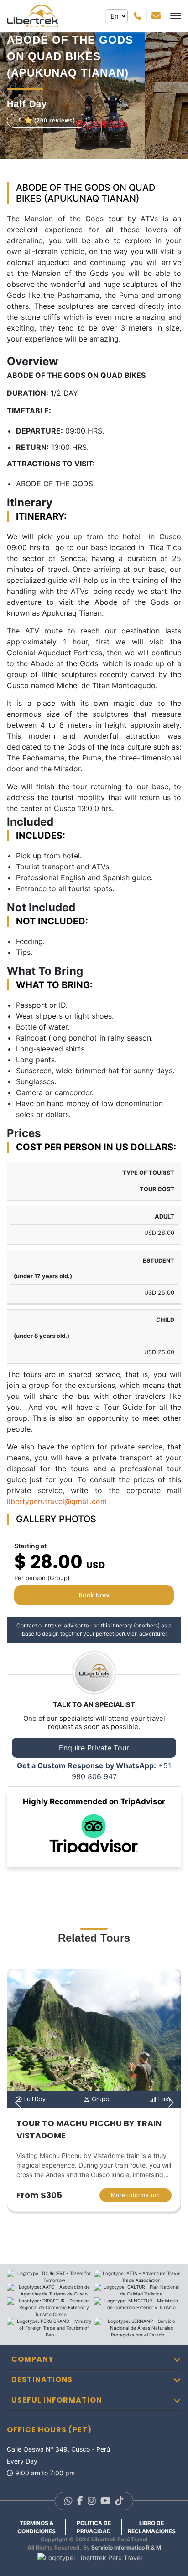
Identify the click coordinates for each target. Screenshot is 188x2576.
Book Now (94, 1595)
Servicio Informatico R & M (126, 2548)
